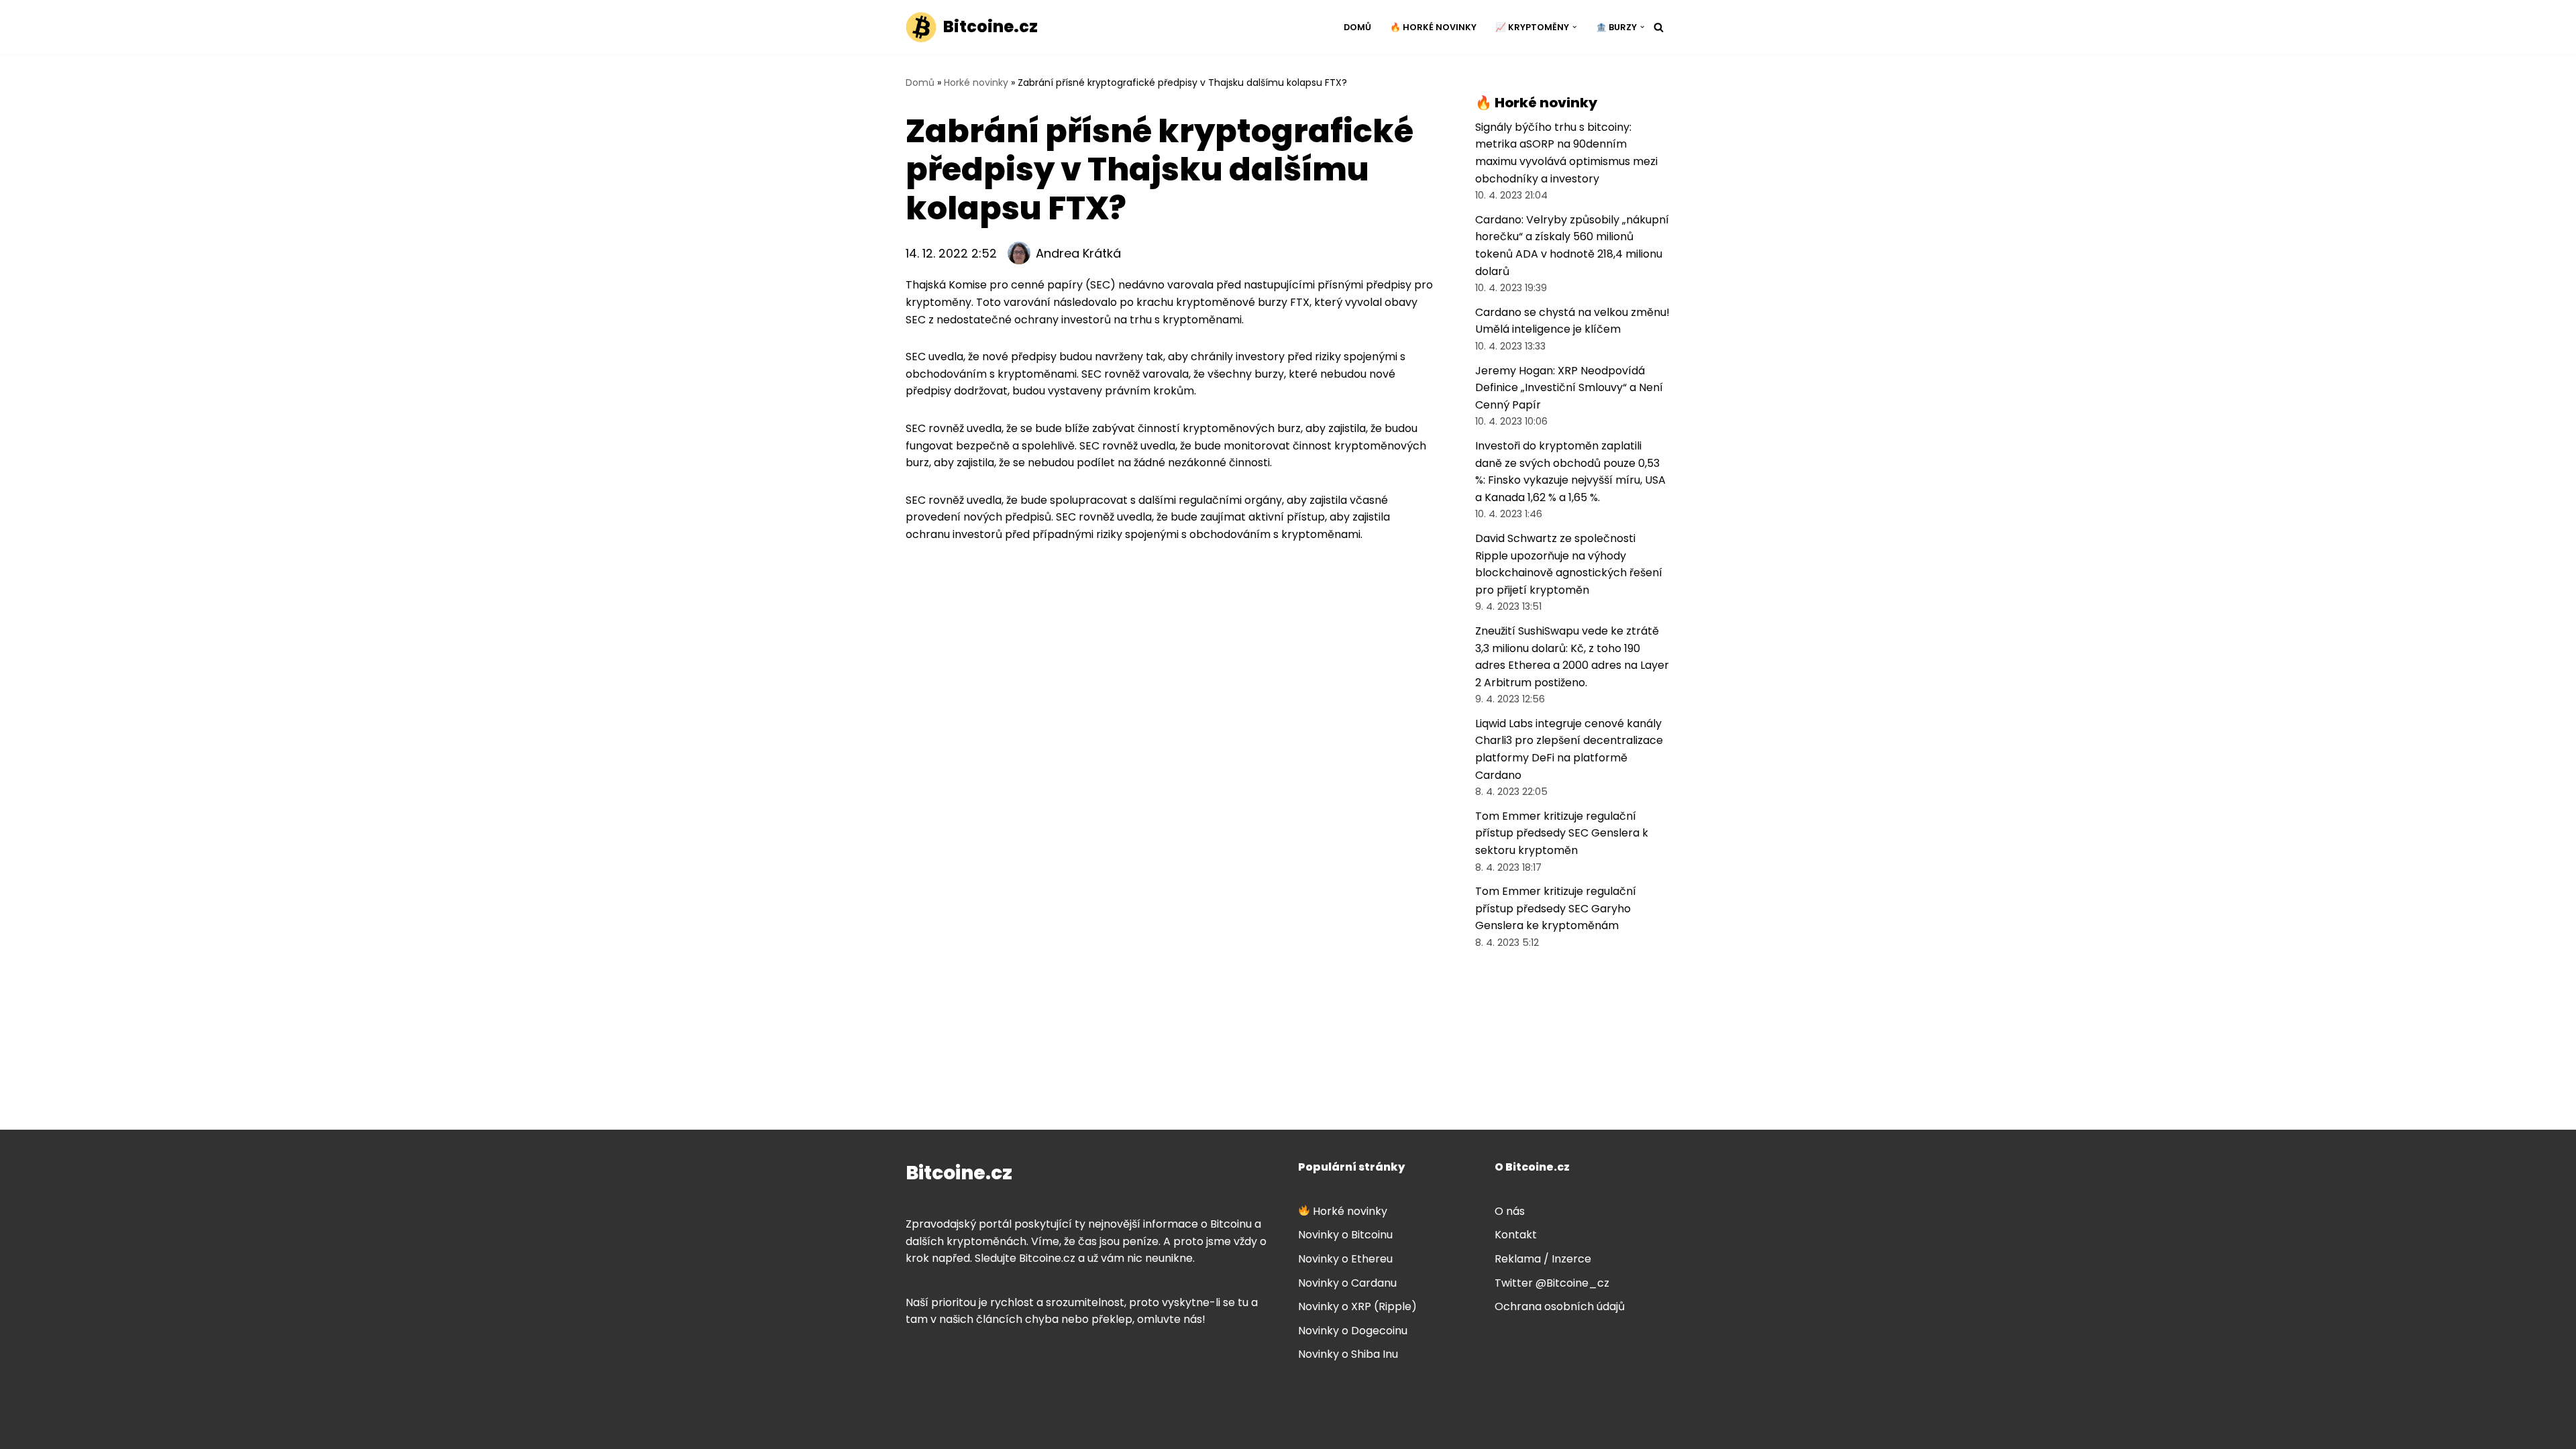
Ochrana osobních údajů (1560, 1306)
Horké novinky (976, 83)
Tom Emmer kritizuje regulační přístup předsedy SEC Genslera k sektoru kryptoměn (1562, 833)
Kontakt (1516, 1235)
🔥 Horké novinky (1433, 27)
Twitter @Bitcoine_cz (1552, 1283)
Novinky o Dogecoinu (1353, 1331)
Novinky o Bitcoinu (1345, 1235)
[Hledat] (1659, 27)
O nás (1510, 1211)
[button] (1574, 27)
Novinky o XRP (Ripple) (1357, 1306)
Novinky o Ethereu (1345, 1259)
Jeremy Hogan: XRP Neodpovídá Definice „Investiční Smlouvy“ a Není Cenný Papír (1569, 388)
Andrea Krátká (1078, 253)
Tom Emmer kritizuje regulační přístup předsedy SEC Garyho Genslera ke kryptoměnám (1556, 908)
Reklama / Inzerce (1543, 1259)
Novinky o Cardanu (1347, 1283)
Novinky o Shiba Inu (1348, 1354)
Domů (1357, 27)
